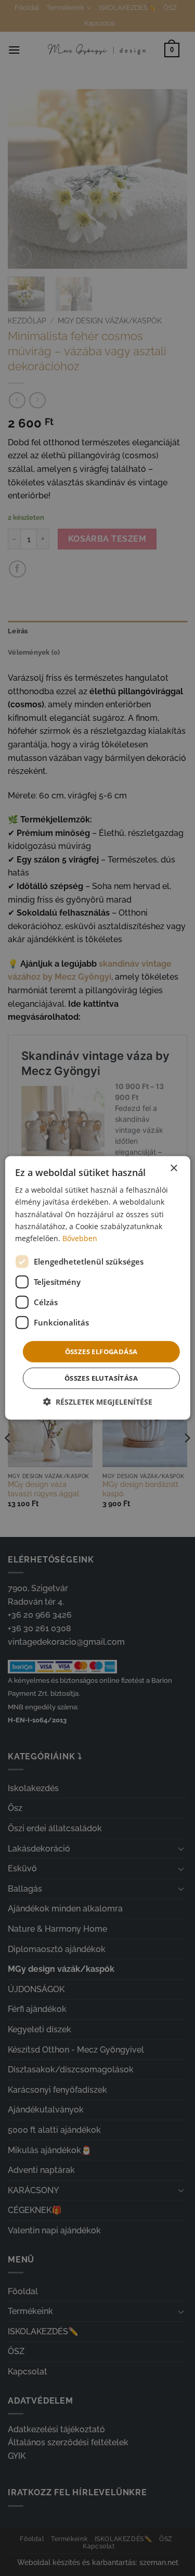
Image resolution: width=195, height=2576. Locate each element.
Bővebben (80, 1238)
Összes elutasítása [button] (101, 1378)
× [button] (173, 1168)
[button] (98, 1402)
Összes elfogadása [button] (101, 1352)
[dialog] (97, 1288)
